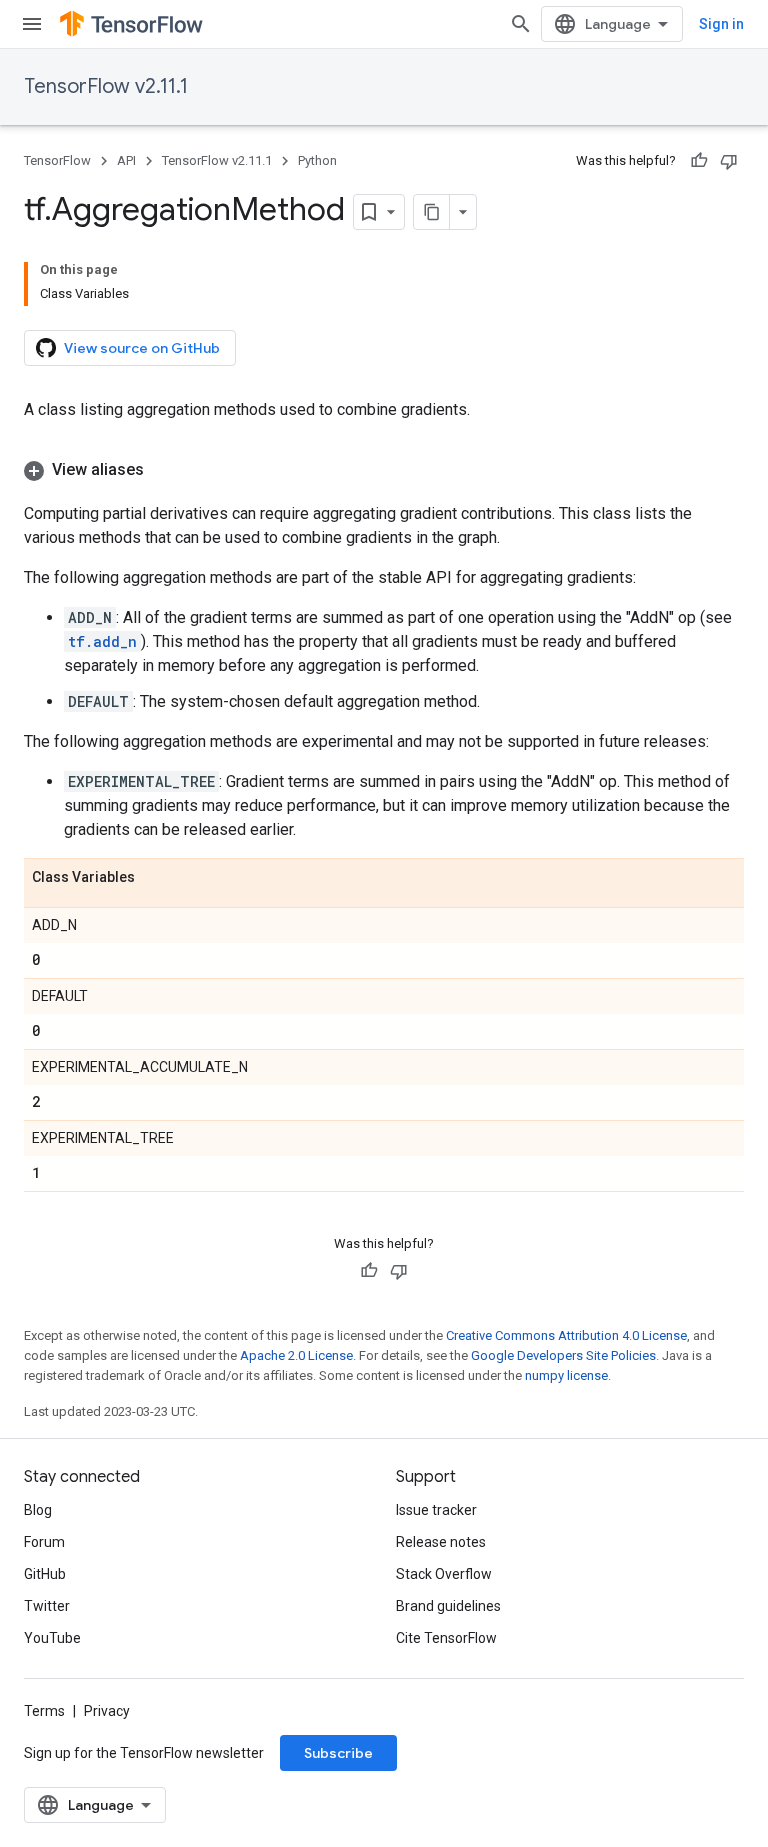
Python (317, 160)
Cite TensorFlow (446, 1638)
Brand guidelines (448, 1606)
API (126, 160)
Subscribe (338, 1753)
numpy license (566, 1375)
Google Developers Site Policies (563, 1355)
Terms (44, 1711)
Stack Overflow (444, 1574)
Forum (44, 1542)
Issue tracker (436, 1510)
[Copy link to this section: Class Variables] (155, 878)
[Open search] (521, 24)
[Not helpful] (729, 161)
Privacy (107, 1711)
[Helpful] (699, 161)
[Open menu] (32, 24)
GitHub (45, 1574)
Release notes (441, 1542)
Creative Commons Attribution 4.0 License (566, 1335)
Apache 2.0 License (296, 1355)
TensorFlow (57, 160)
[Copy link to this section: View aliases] (164, 470)
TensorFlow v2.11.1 (106, 86)
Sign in (721, 24)
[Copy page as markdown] (432, 212)
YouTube (52, 1638)
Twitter (47, 1606)
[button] (384, 470)
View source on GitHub (142, 348)
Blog (38, 1510)
